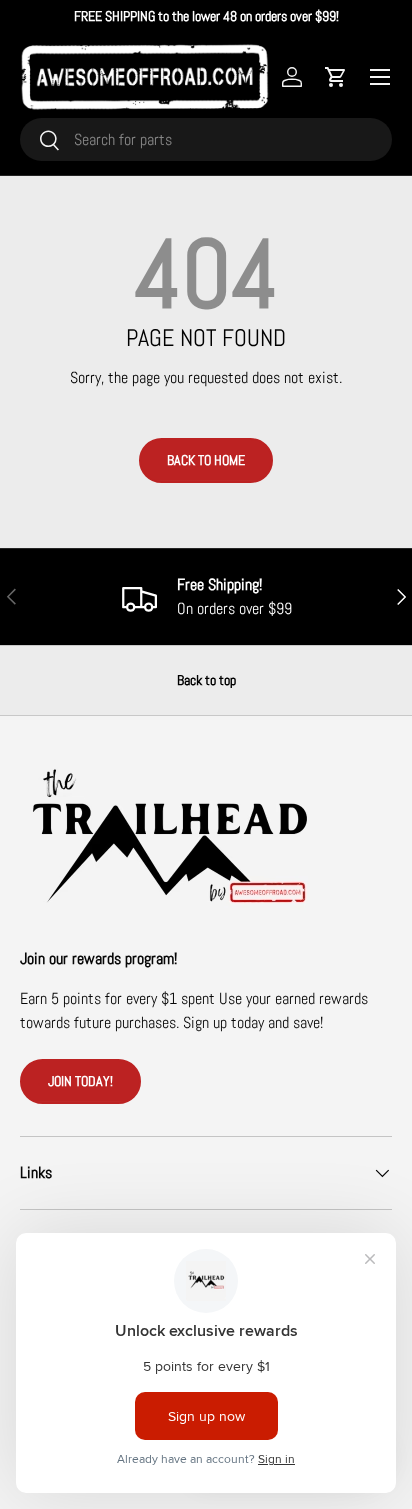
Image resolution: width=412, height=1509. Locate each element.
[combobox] (206, 139)
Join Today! (80, 1081)
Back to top (206, 680)
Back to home (206, 460)
